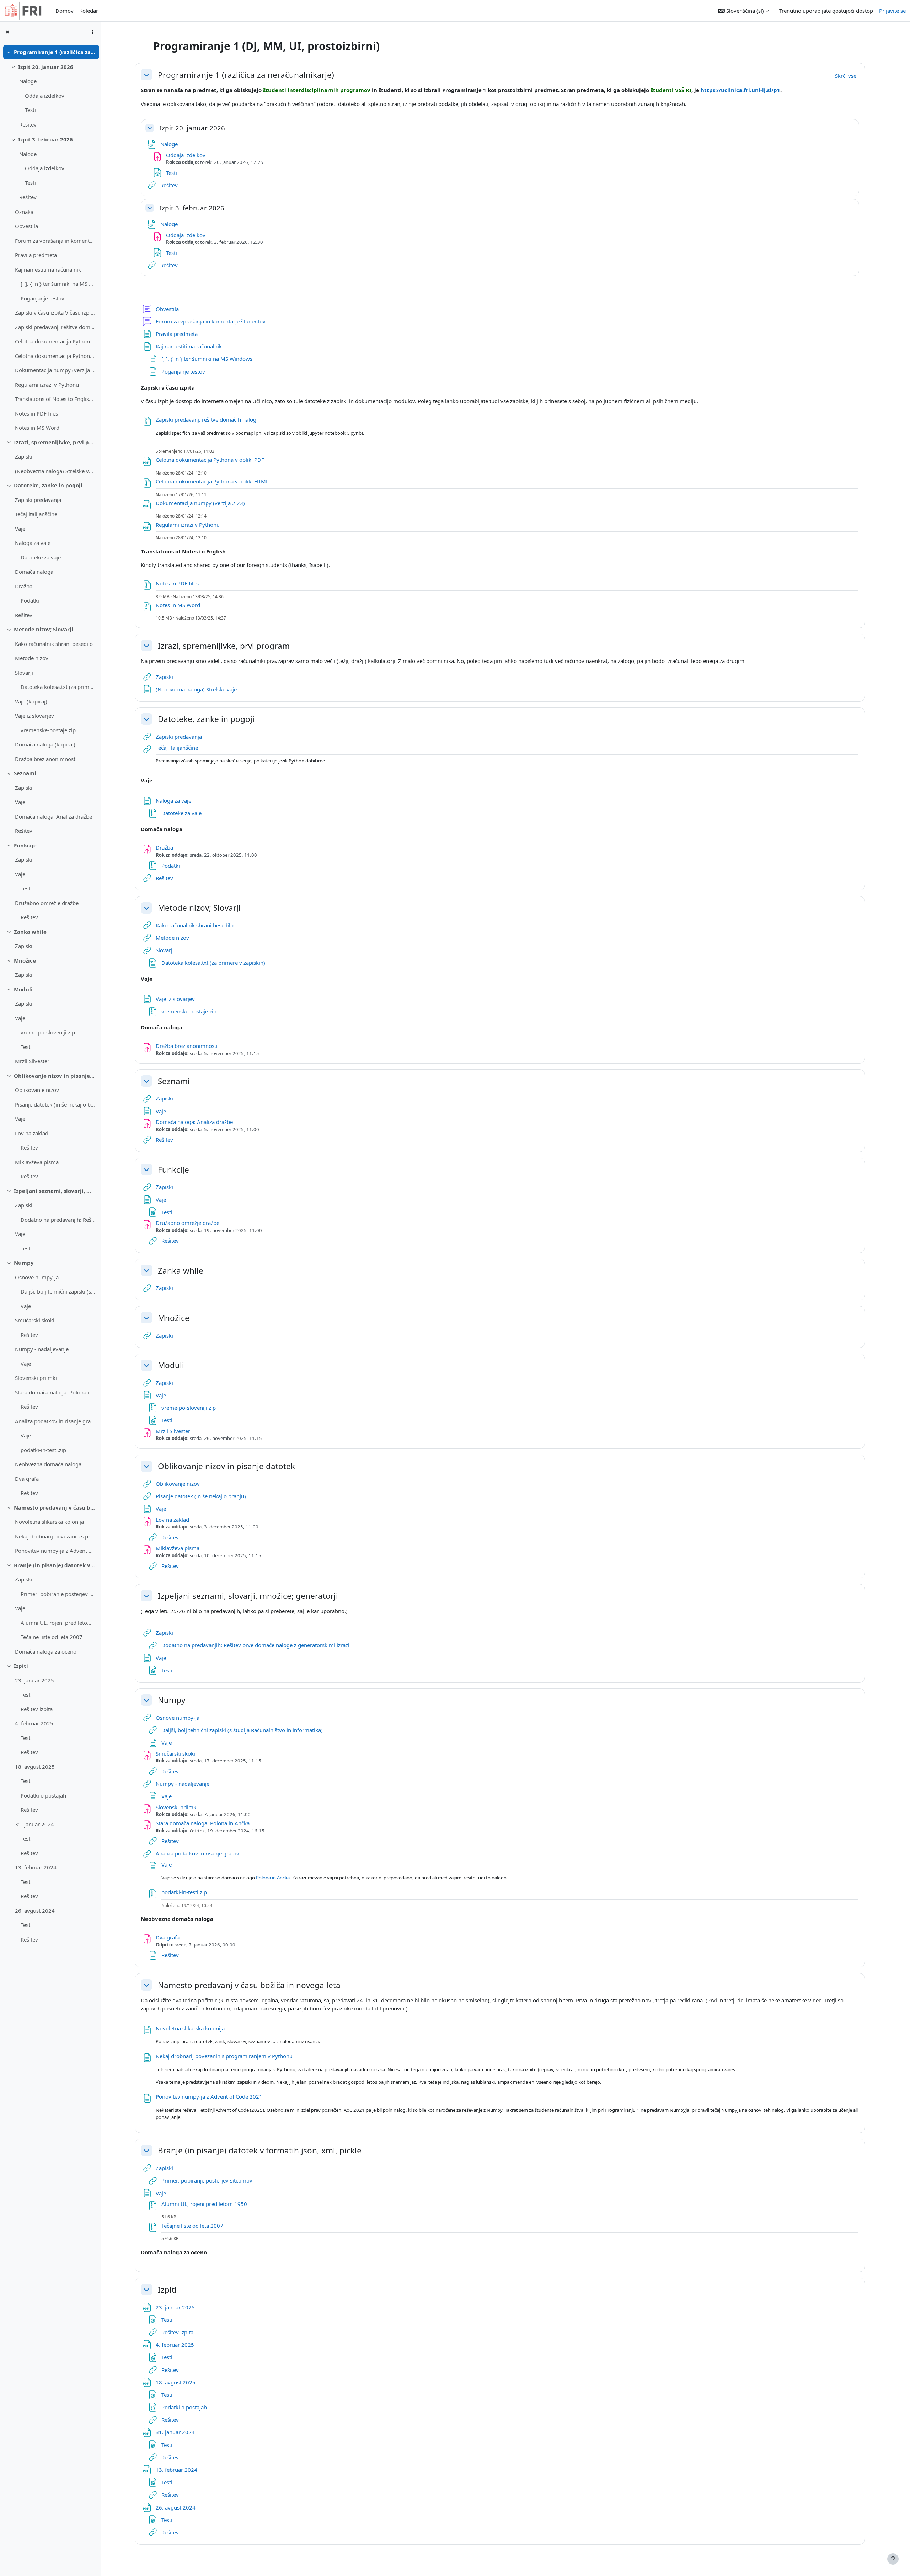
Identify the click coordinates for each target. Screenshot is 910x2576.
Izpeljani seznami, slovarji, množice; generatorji (55, 1191)
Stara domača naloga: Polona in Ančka (55, 1392)
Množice (25, 960)
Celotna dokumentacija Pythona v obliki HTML (55, 356)
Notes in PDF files (36, 413)
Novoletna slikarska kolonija (49, 1522)
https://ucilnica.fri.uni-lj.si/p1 (740, 90)
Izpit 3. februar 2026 (45, 139)
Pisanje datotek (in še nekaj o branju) (55, 1104)
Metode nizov (32, 658)
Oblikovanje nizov (37, 1090)
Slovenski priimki (36, 1378)
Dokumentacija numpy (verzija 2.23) (55, 370)
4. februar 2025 (34, 1723)
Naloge (28, 81)
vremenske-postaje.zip (48, 730)
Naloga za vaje (33, 543)
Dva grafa (27, 1479)
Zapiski (24, 456)
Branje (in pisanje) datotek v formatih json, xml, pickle (55, 1565)
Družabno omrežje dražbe (47, 903)
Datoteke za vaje (41, 557)
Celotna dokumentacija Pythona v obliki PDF (55, 341)
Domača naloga (34, 572)
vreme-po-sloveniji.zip (48, 1032)
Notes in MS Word (37, 428)
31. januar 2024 (34, 1824)
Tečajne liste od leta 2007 (52, 1637)
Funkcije (25, 845)
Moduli (23, 989)
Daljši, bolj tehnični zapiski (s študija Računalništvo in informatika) (58, 1291)
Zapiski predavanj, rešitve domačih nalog (55, 327)
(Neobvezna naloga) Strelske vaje (55, 471)
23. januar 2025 (34, 1680)
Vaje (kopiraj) (31, 701)
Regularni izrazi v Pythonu (47, 385)
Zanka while (30, 932)
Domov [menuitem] (65, 11)
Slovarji (24, 673)
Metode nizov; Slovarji (44, 629)
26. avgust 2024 (35, 1911)
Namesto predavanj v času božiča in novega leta (55, 1507)
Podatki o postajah (43, 1795)
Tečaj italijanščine (36, 514)
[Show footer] (893, 2559)
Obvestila (26, 226)
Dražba (24, 586)
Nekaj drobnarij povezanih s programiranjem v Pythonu (55, 1536)
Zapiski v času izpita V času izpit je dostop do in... (55, 312)
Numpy (24, 1263)
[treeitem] (50, 240)
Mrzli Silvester (32, 1061)
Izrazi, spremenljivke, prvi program (55, 442)
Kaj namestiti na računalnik (48, 269)
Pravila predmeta (36, 255)
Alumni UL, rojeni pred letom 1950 (58, 1623)
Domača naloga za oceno (46, 1651)
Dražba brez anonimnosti (46, 759)
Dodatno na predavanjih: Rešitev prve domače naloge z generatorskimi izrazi (58, 1220)
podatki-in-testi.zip (43, 1450)
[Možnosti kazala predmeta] (93, 32)
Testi (30, 110)
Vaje (20, 529)
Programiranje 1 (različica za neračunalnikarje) (55, 52)
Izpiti (21, 1666)
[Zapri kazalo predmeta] (7, 32)
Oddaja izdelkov (45, 96)
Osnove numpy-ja (37, 1277)
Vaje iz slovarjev (34, 716)
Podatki (30, 600)
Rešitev (28, 124)
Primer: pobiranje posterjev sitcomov (58, 1594)
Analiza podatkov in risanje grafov (55, 1421)
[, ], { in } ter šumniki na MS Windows (58, 284)
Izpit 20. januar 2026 (46, 67)
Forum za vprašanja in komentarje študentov (55, 241)
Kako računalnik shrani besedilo (54, 644)
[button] (743, 11)
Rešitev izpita (37, 1709)
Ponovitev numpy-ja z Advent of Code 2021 (55, 1551)
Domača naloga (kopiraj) (45, 744)
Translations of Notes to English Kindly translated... (55, 399)
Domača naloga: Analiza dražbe (53, 816)
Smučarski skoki (35, 1320)
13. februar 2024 (36, 1867)
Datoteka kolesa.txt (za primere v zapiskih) (58, 687)
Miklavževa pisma (37, 1162)
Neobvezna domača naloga (48, 1464)
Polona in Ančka (273, 1878)
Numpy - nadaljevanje (42, 1349)
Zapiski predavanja (38, 500)
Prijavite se (892, 11)
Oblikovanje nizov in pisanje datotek (55, 1076)
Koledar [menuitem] (89, 11)
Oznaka (24, 212)
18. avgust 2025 (35, 1767)
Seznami (25, 773)
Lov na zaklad (32, 1133)
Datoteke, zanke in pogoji (48, 485)
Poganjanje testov (42, 298)
